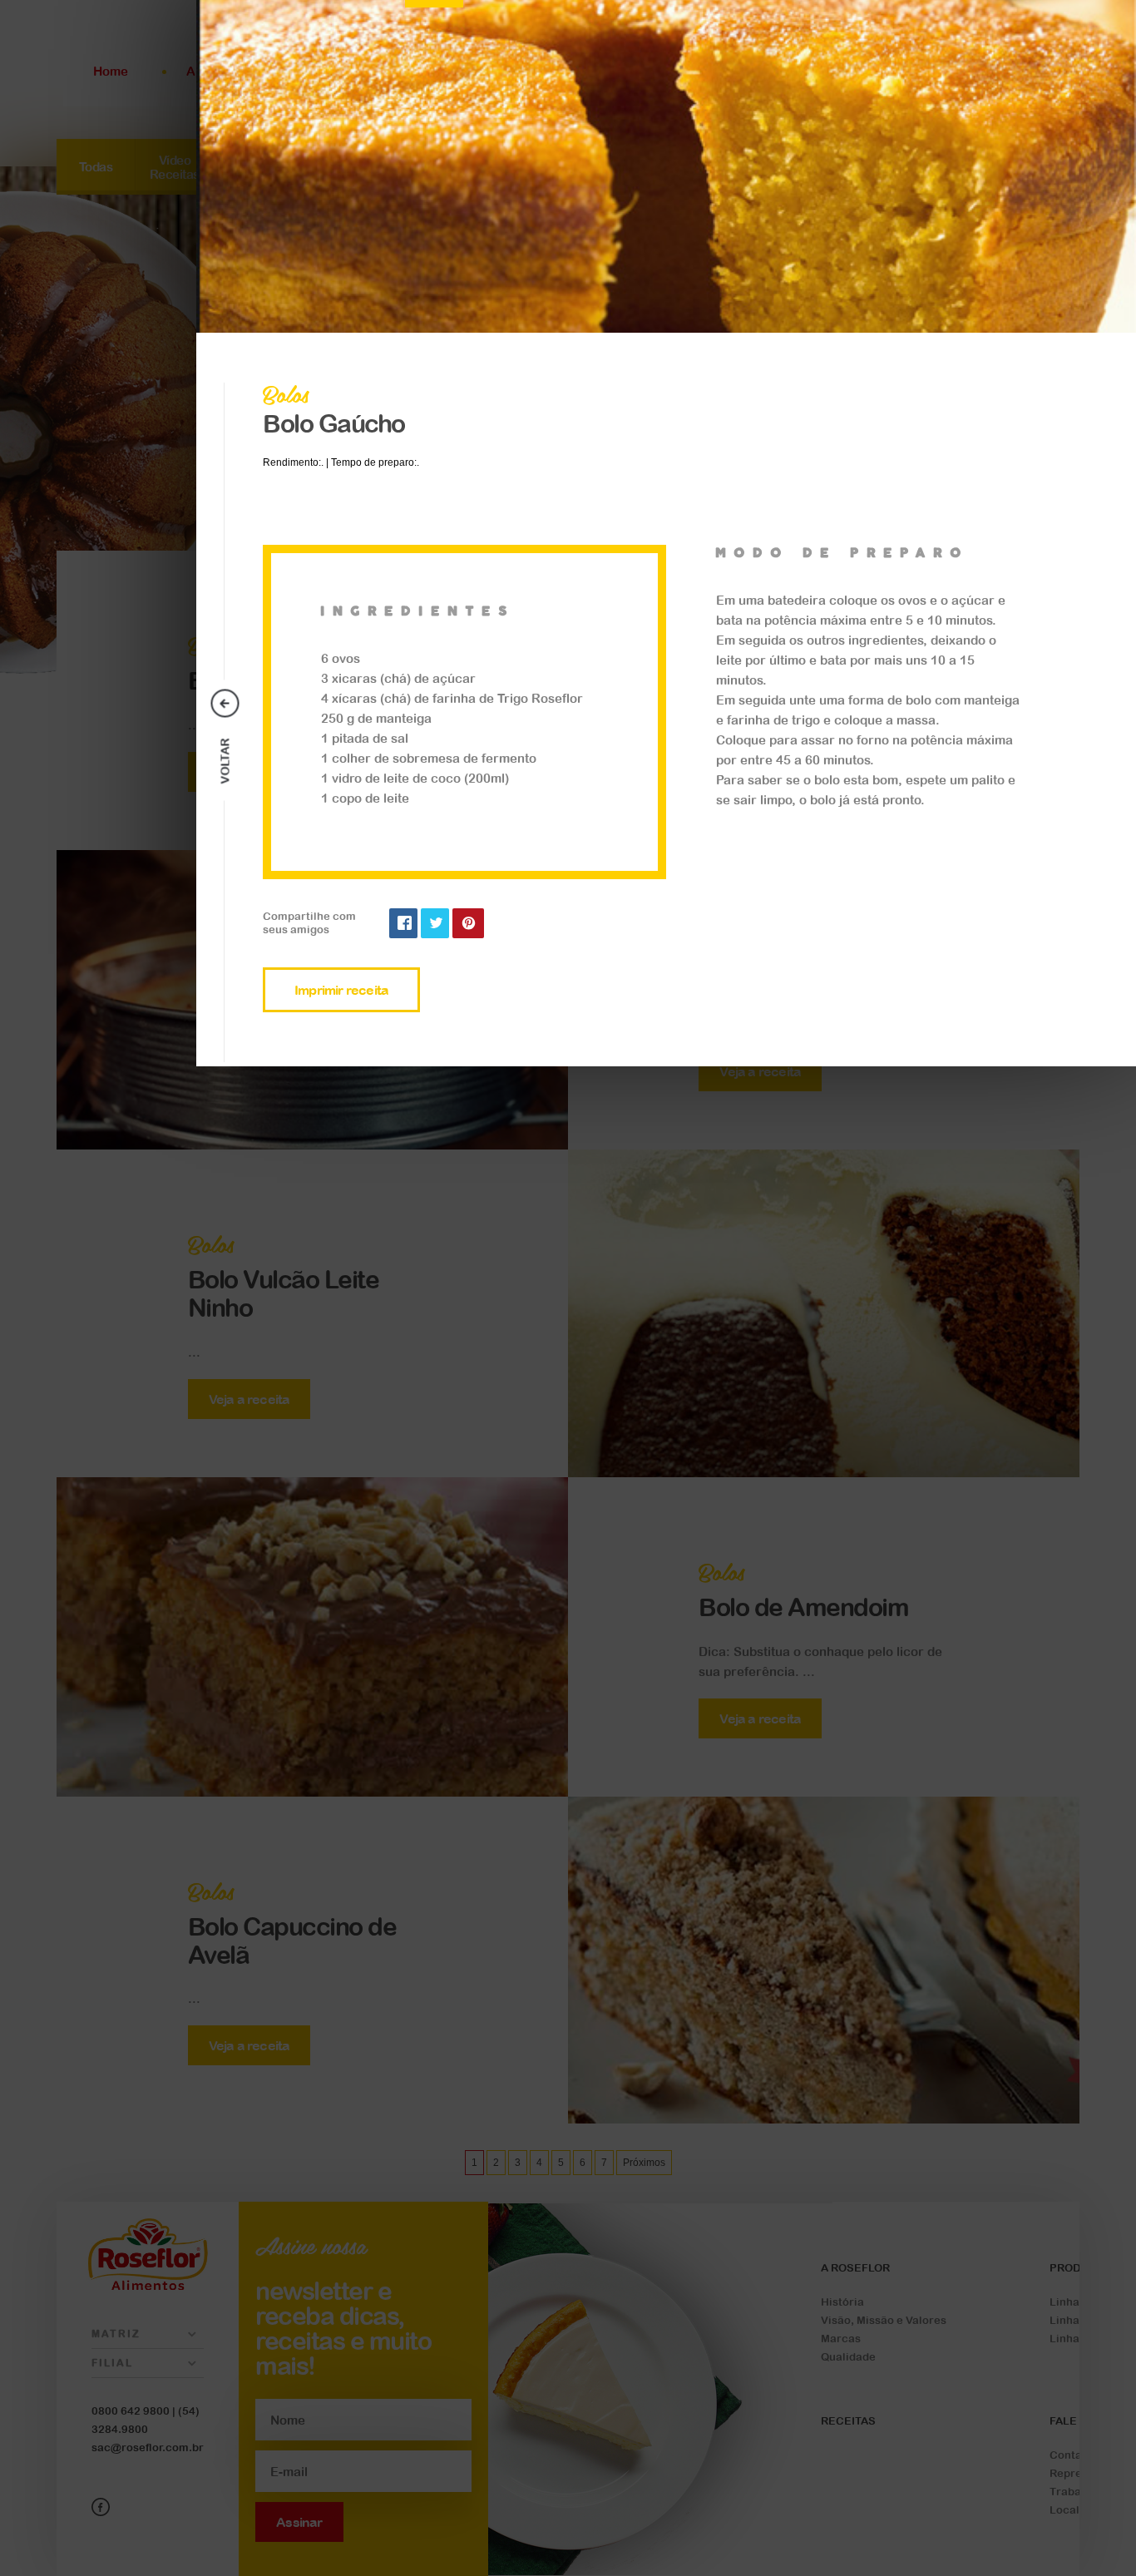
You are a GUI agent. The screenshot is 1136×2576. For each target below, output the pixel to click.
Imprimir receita (341, 990)
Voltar (225, 761)
